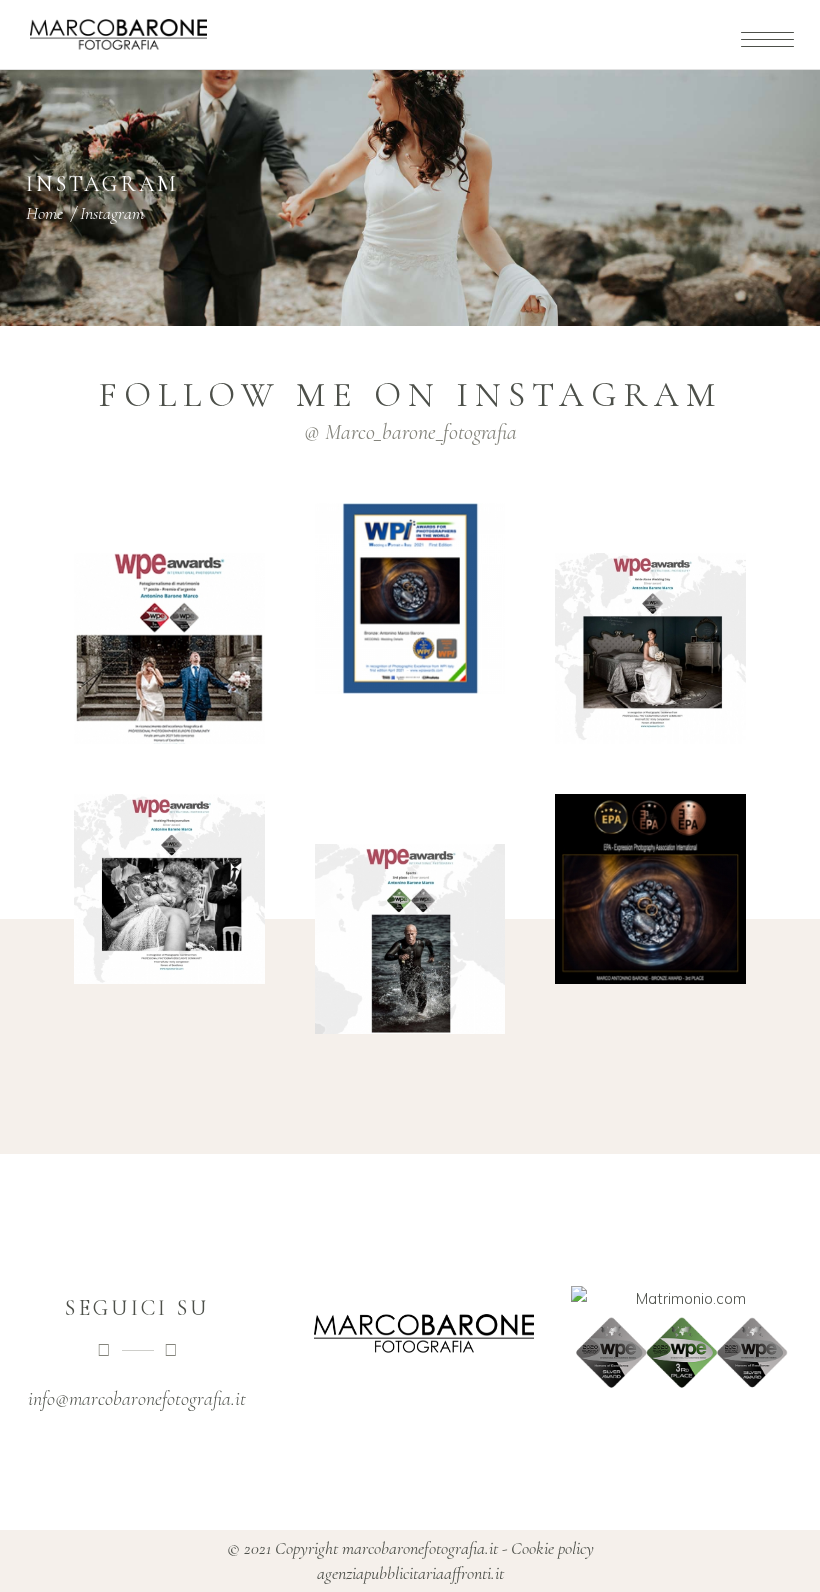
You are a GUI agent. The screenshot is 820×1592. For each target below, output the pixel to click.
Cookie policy (552, 1548)
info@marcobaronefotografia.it (137, 1399)
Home (44, 213)
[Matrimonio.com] (682, 1298)
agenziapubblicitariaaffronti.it (410, 1573)
